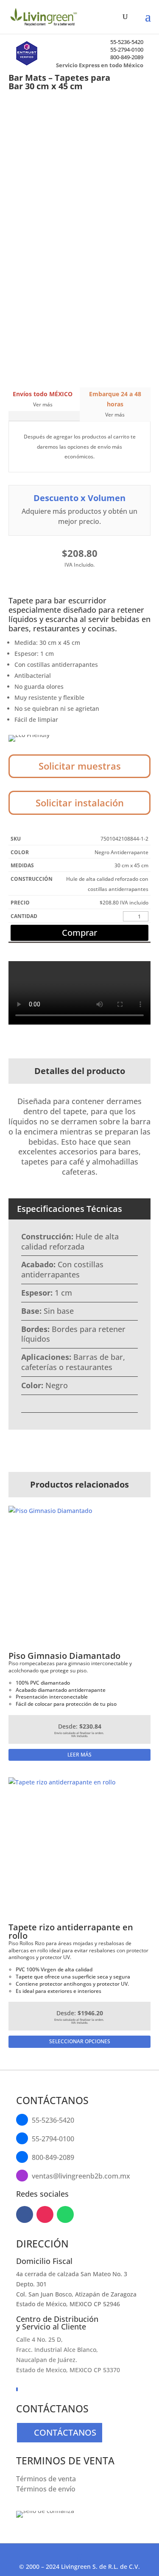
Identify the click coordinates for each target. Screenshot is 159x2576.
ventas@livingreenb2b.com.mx (81, 2176)
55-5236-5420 (127, 42)
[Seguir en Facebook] (25, 2214)
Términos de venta (46, 2479)
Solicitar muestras (80, 766)
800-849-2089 (127, 57)
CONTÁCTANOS (65, 2432)
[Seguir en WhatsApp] (65, 2214)
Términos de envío (46, 2489)
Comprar (79, 933)
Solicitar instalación (80, 803)
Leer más (79, 1755)
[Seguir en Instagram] (45, 2214)
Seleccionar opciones (80, 2041)
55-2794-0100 (127, 49)
